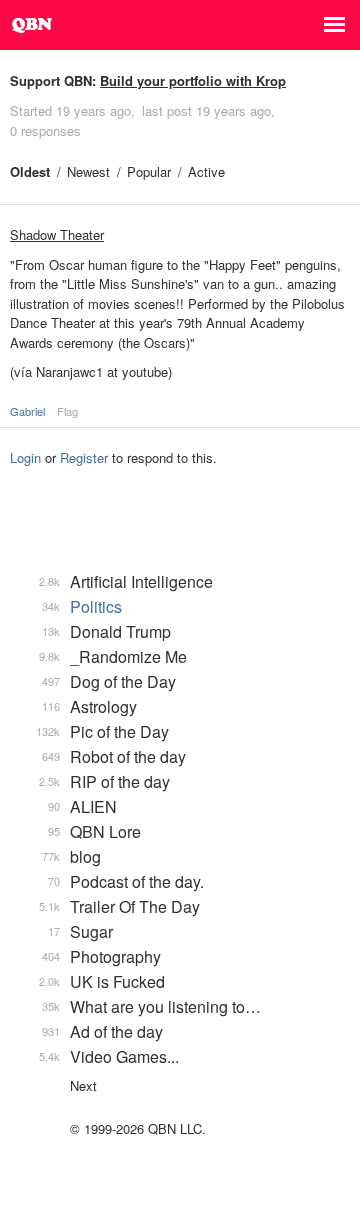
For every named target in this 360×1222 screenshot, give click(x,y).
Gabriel (27, 411)
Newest (88, 171)
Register (84, 457)
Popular (149, 171)
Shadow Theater (57, 234)
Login (25, 457)
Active (206, 171)
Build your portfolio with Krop (193, 80)
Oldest (30, 171)
